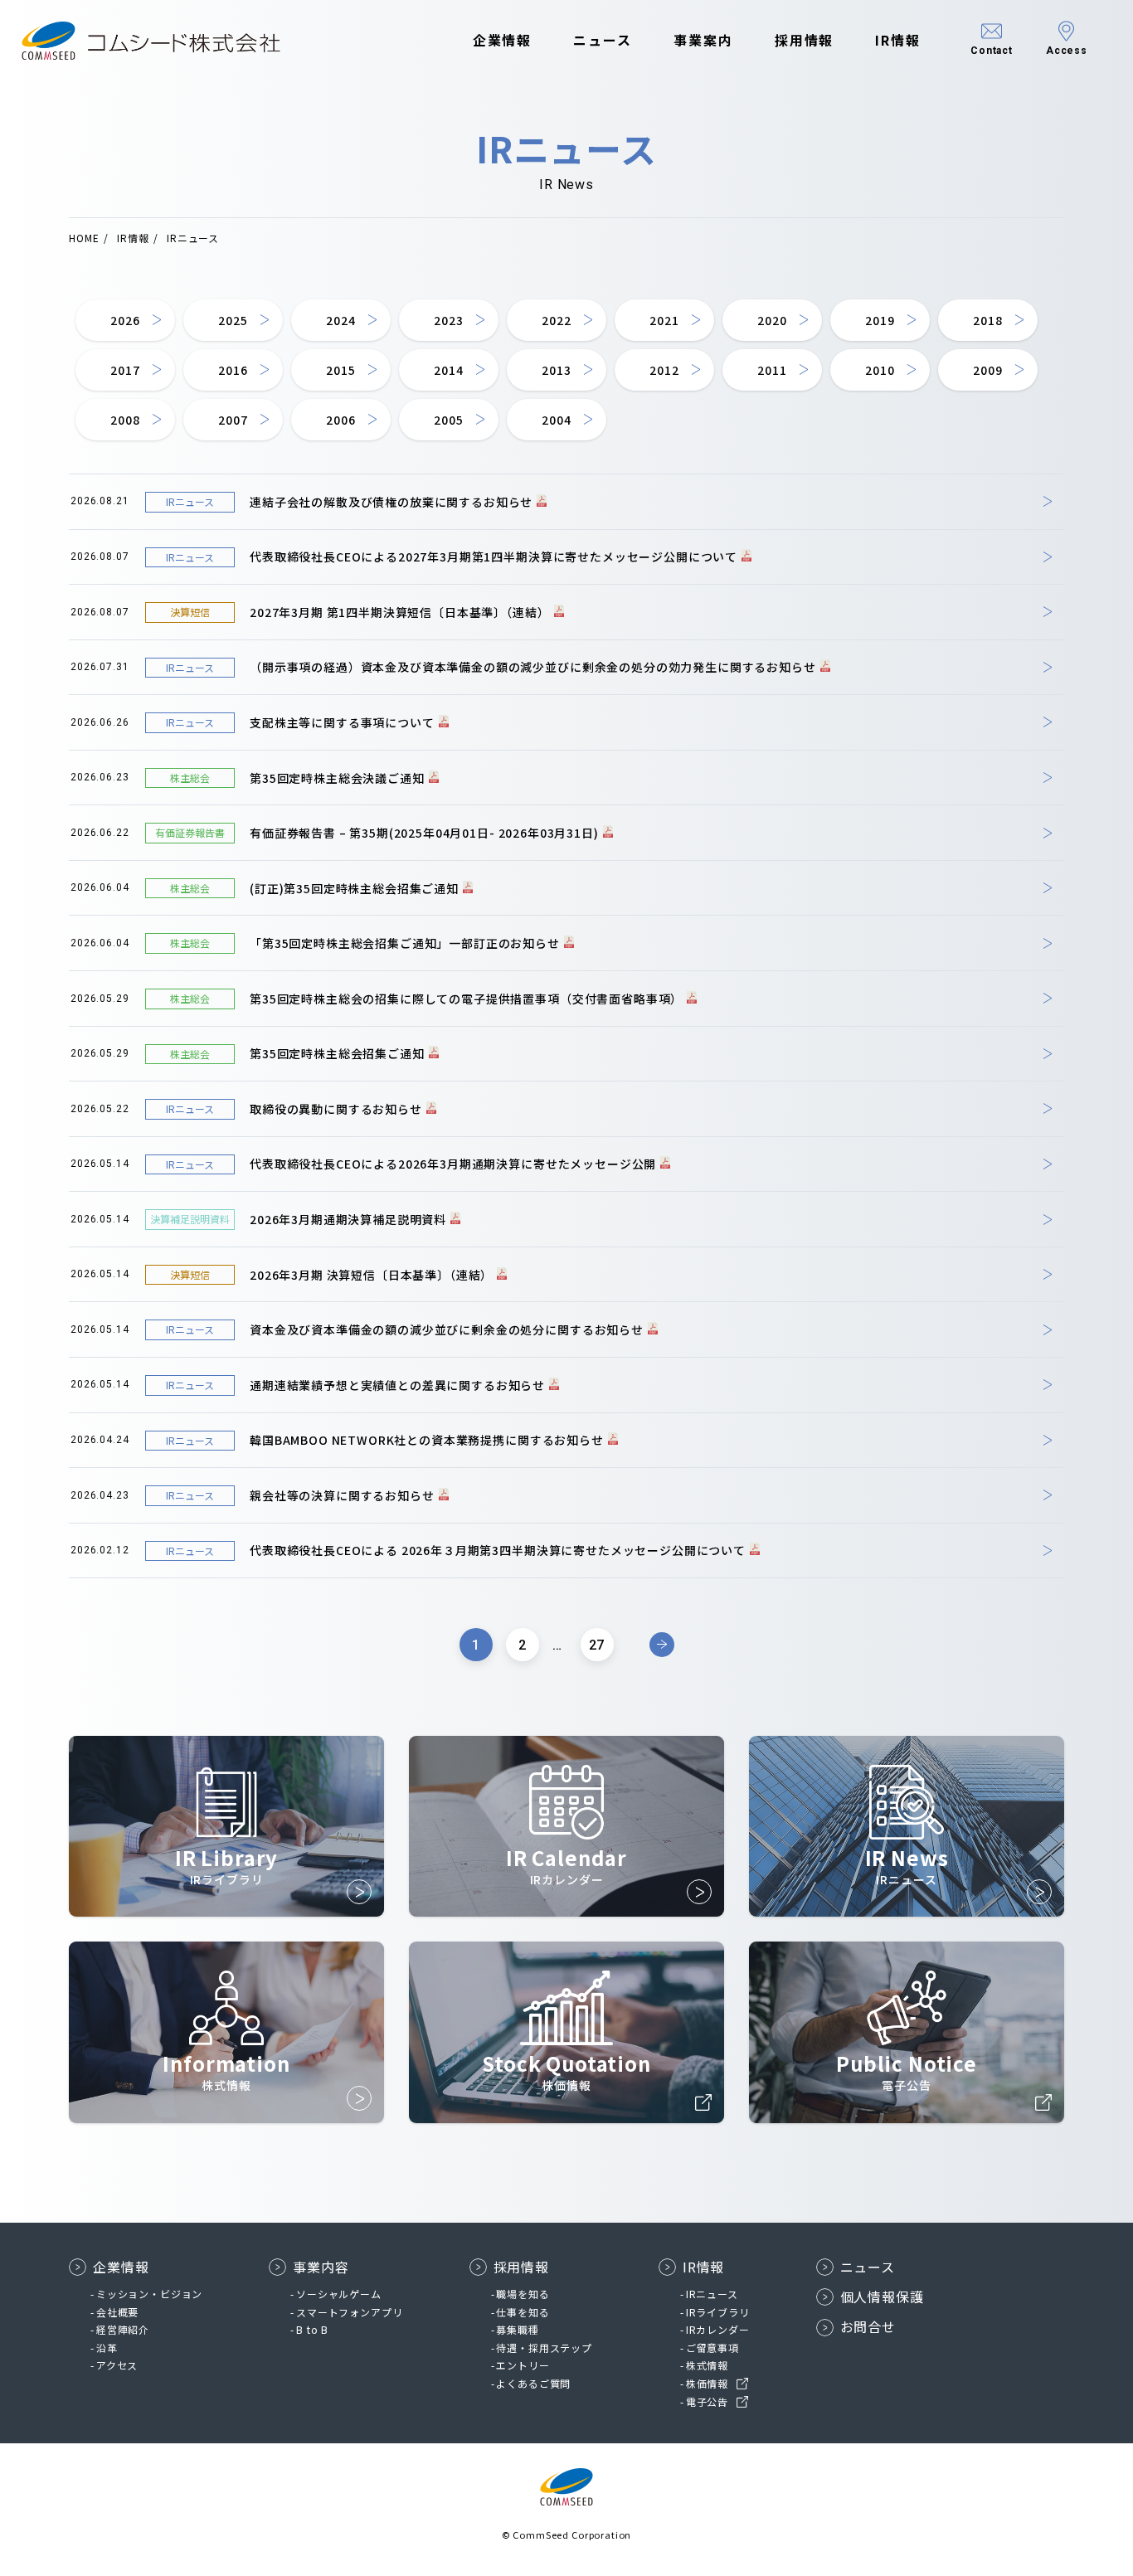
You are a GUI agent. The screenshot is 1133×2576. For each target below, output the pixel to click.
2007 (233, 420)
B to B (312, 2329)
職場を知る (523, 2294)
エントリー (523, 2365)
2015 (340, 370)
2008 (125, 420)
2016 (233, 370)
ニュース (603, 40)
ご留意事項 (712, 2348)
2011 (772, 370)
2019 (880, 320)
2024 (340, 320)
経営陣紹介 (123, 2329)
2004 (556, 420)
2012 (664, 370)
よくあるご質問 (533, 2383)
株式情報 (707, 2365)
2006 (340, 420)
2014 (448, 370)
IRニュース (712, 2294)
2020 (772, 320)
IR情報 (898, 40)
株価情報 (707, 2383)
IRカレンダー (718, 2329)
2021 (664, 320)
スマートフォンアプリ (349, 2312)
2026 (125, 320)
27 (597, 1645)
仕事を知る (523, 2312)
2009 (987, 370)
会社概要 (117, 2312)
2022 (556, 320)
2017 (125, 370)
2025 (233, 320)
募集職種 (517, 2329)
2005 (448, 420)
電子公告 (707, 2401)
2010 (880, 370)
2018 (987, 320)
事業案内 (703, 40)
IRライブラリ (718, 2312)
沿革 (107, 2348)
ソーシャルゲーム (339, 2294)
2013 (556, 370)
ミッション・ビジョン (149, 2294)
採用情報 (805, 40)
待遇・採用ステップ (544, 2348)
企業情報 (503, 40)
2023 (448, 320)
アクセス (117, 2365)
